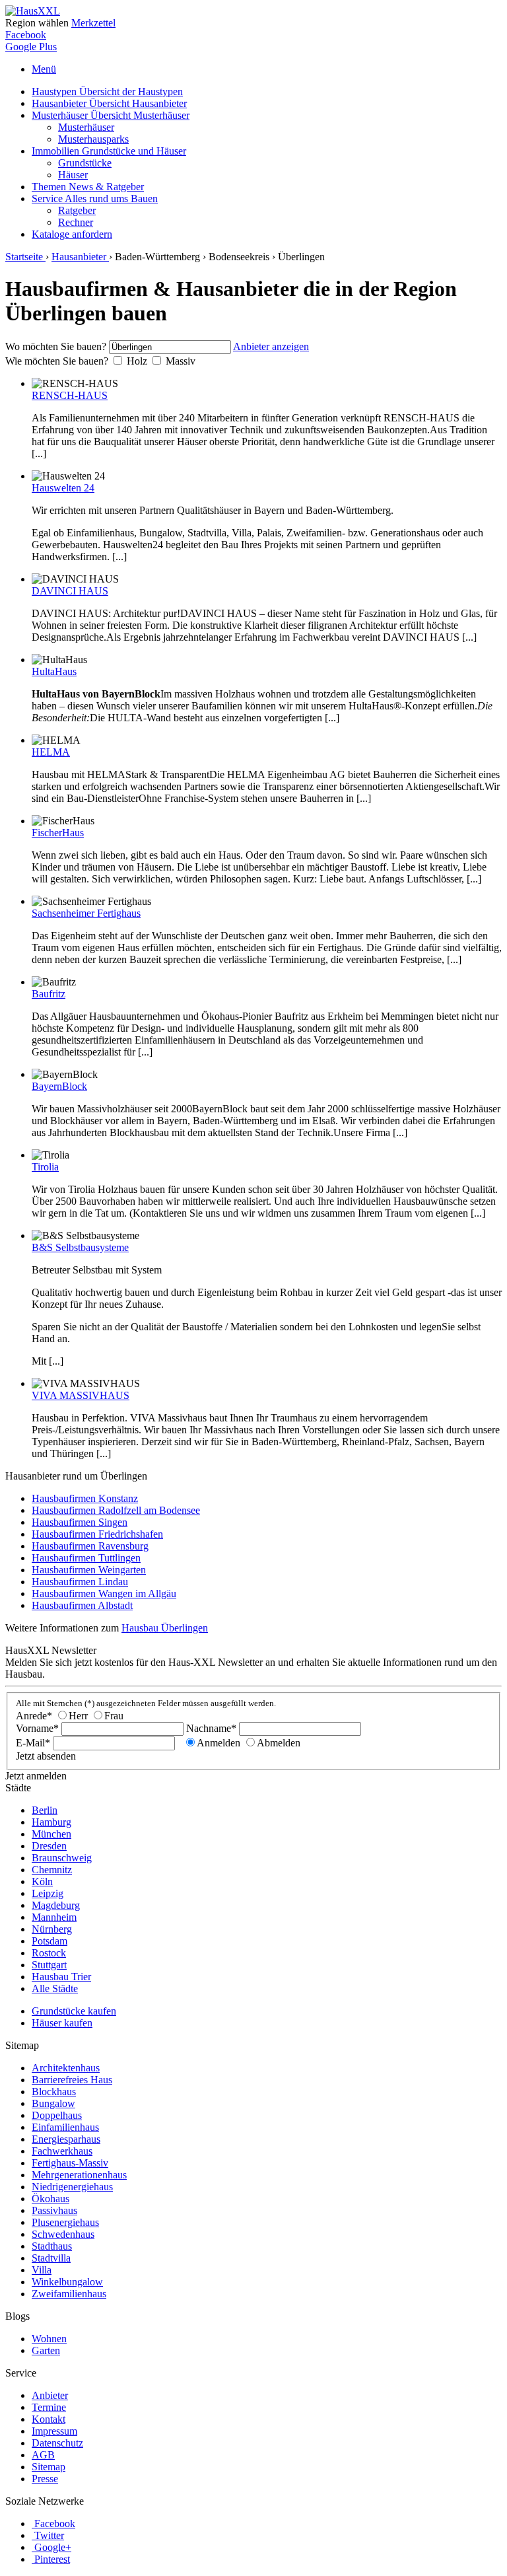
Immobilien (109, 151)
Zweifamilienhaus (69, 2294)
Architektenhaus (66, 2068)
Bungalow (53, 2103)
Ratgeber (77, 210)
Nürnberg (52, 1929)
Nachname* (211, 1728)
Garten (46, 2350)
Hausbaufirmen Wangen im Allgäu (104, 1593)
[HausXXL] (33, 11)
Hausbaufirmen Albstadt (82, 1605)
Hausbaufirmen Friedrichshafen (97, 1534)
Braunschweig (62, 1858)
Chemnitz (52, 1870)
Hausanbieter (109, 103)
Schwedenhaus (63, 2234)
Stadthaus (52, 2246)
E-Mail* (33, 1743)
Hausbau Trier (61, 1977)
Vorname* (37, 1728)
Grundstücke (85, 163)
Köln (42, 1881)
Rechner (76, 222)
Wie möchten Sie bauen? (57, 361)
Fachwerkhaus (62, 2151)
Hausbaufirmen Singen (80, 1522)
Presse (45, 2479)
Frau (114, 1716)
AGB (43, 2455)
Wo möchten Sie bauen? (56, 346)
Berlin (45, 1810)
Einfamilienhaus (65, 2127)
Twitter (49, 2535)
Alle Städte (55, 1988)
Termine (49, 2407)
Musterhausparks (93, 139)
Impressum (54, 2431)
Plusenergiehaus (65, 2222)
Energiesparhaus (66, 2139)
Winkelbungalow (67, 2282)
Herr (78, 1716)
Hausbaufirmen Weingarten (89, 1570)
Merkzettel (93, 23)
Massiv (181, 361)
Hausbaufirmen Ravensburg (90, 1546)
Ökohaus (51, 2199)
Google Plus (31, 47)
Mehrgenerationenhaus (79, 2175)
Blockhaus (54, 2092)
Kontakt (49, 2419)
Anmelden (219, 1743)
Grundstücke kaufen (74, 2011)
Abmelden (279, 1743)
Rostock (49, 1953)
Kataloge (72, 234)
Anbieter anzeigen (271, 346)
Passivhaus (54, 2210)
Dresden (49, 1846)
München (51, 1834)
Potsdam (50, 1941)
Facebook (26, 35)
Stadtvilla (51, 2258)
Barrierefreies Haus (72, 2080)
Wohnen (49, 2339)
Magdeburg (56, 1905)
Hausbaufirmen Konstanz (85, 1498)
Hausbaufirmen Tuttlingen (86, 1558)
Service (95, 198)
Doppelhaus (57, 2115)
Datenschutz (57, 2443)
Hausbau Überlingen (165, 1628)
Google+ (53, 2547)
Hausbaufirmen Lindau (80, 1582)
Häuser (73, 175)
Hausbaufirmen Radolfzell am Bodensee (116, 1510)
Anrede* (34, 1716)
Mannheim (54, 1917)
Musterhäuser (111, 115)
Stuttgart (49, 1965)
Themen (88, 187)
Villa (42, 2270)
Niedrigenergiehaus (72, 2187)
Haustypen (107, 91)
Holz (137, 361)
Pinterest (52, 2559)
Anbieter (50, 2395)
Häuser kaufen (62, 2023)
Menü (44, 69)
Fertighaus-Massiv (70, 2163)
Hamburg (51, 1822)
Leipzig (48, 1893)
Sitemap (49, 2467)
